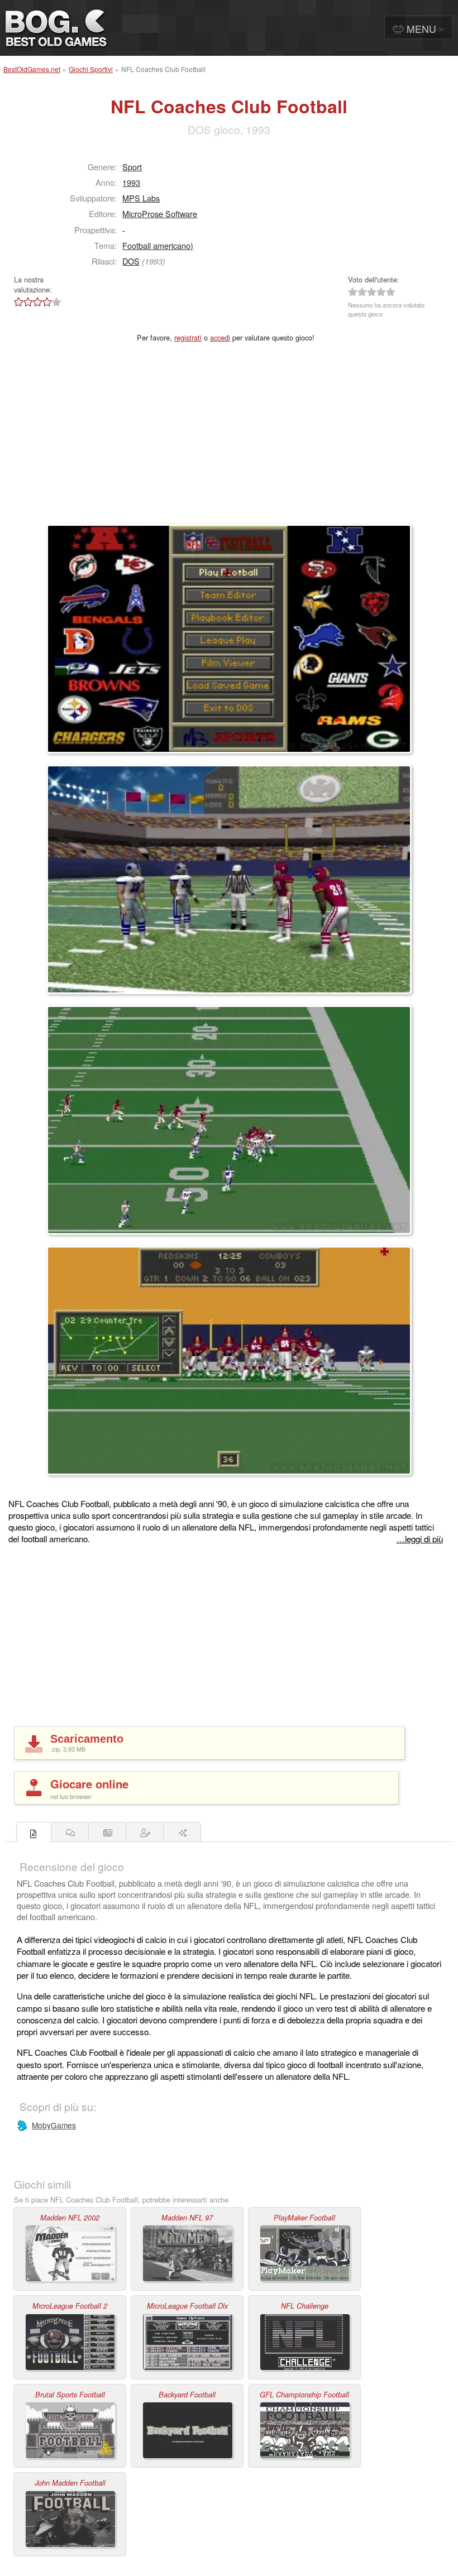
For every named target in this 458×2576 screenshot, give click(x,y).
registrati (188, 337)
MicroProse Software (160, 214)
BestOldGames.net (32, 69)
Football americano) (158, 245)
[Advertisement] (229, 440)
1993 (131, 182)
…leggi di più (420, 1539)
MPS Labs (141, 198)
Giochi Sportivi (91, 69)
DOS (131, 261)
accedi (220, 337)
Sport (132, 167)
